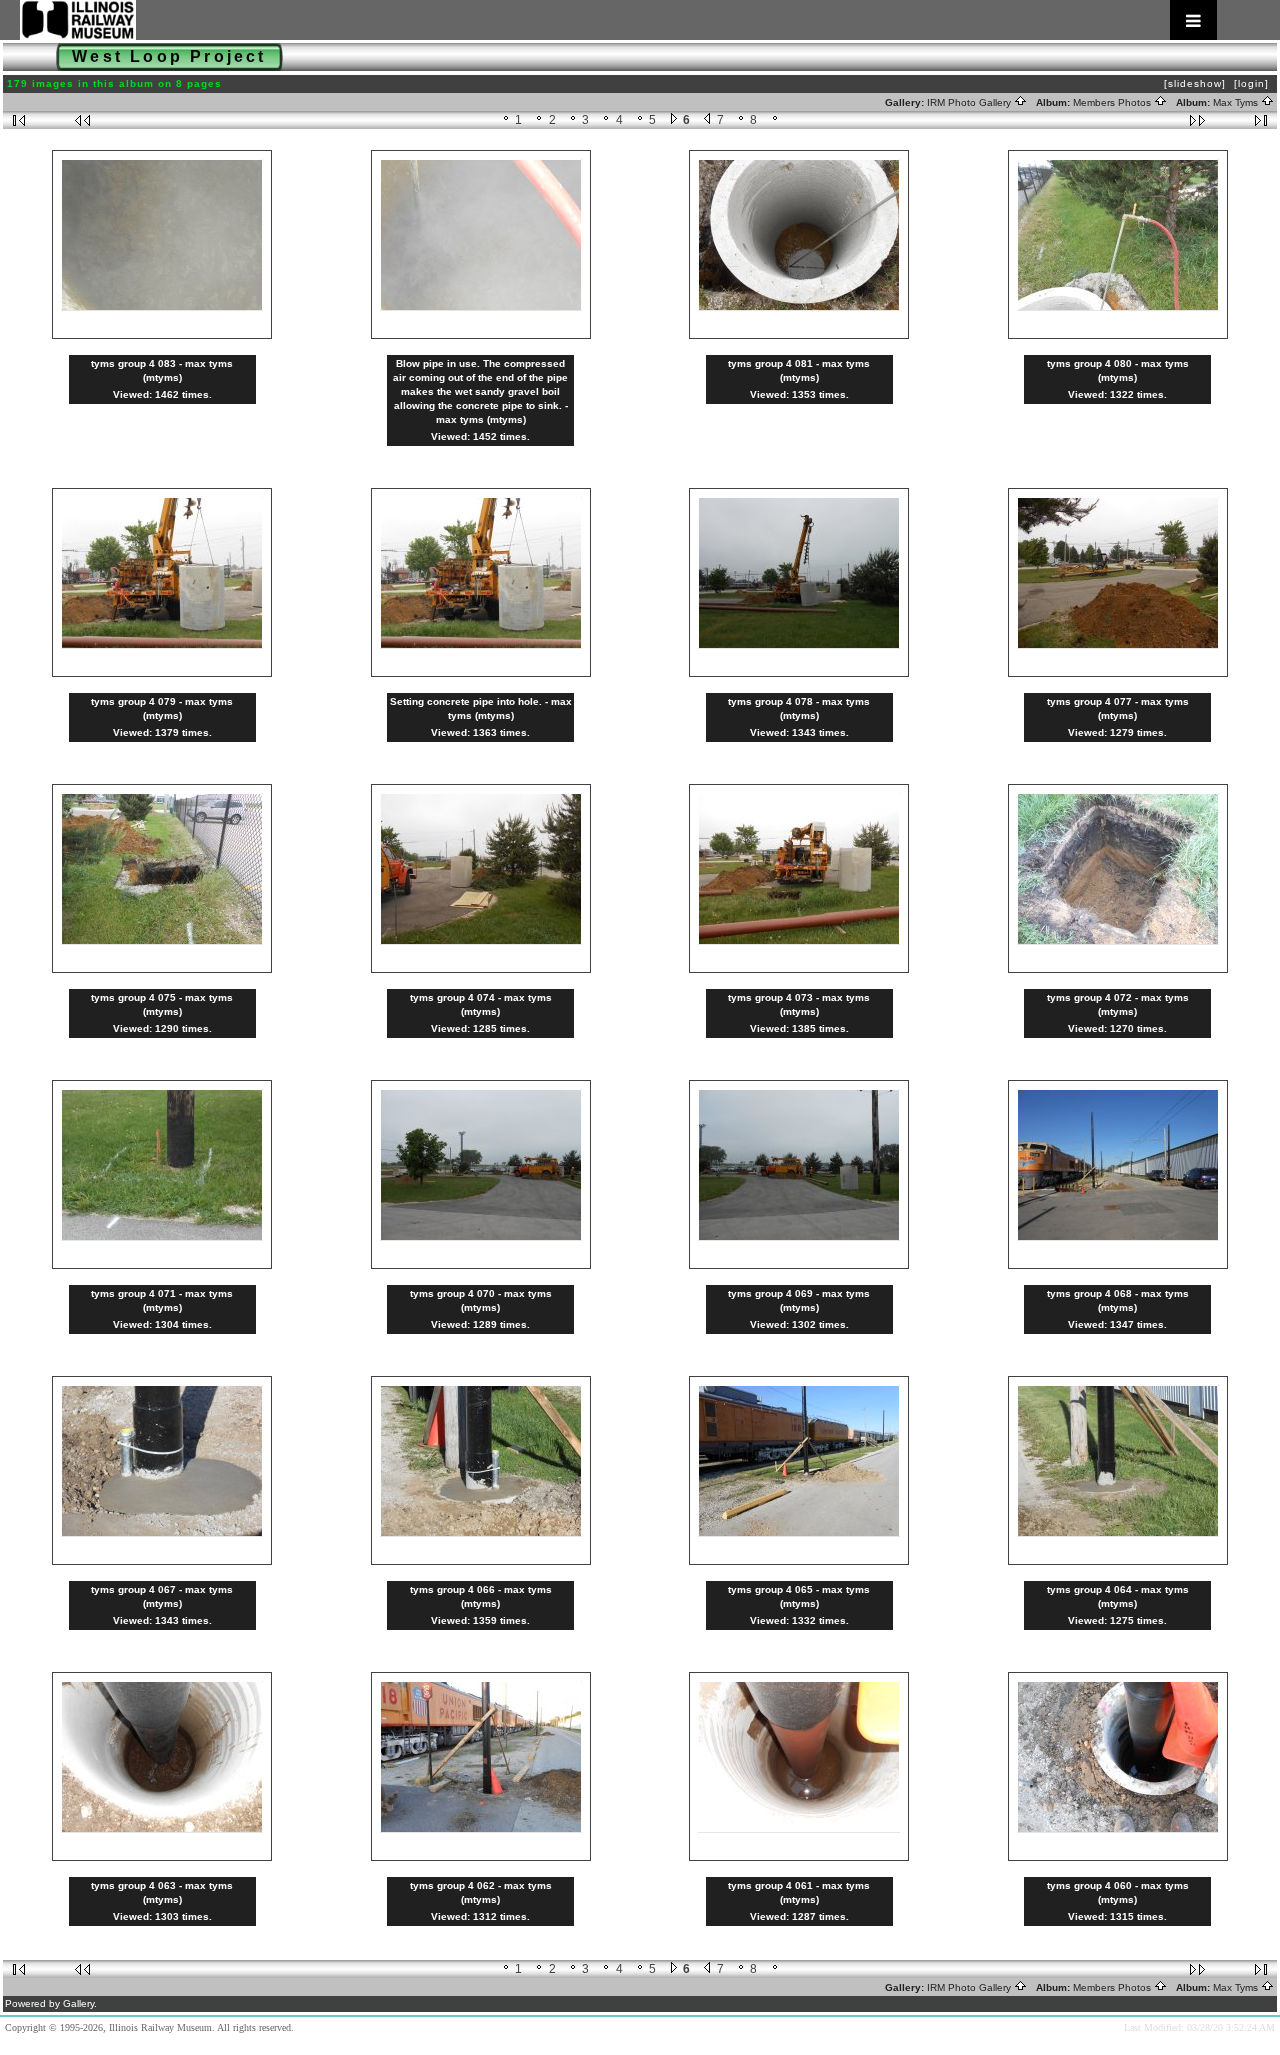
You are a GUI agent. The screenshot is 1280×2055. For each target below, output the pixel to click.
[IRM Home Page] (618, 20)
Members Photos (1113, 102)
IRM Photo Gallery (970, 102)
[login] (1251, 83)
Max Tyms (1237, 102)
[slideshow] (1195, 83)
